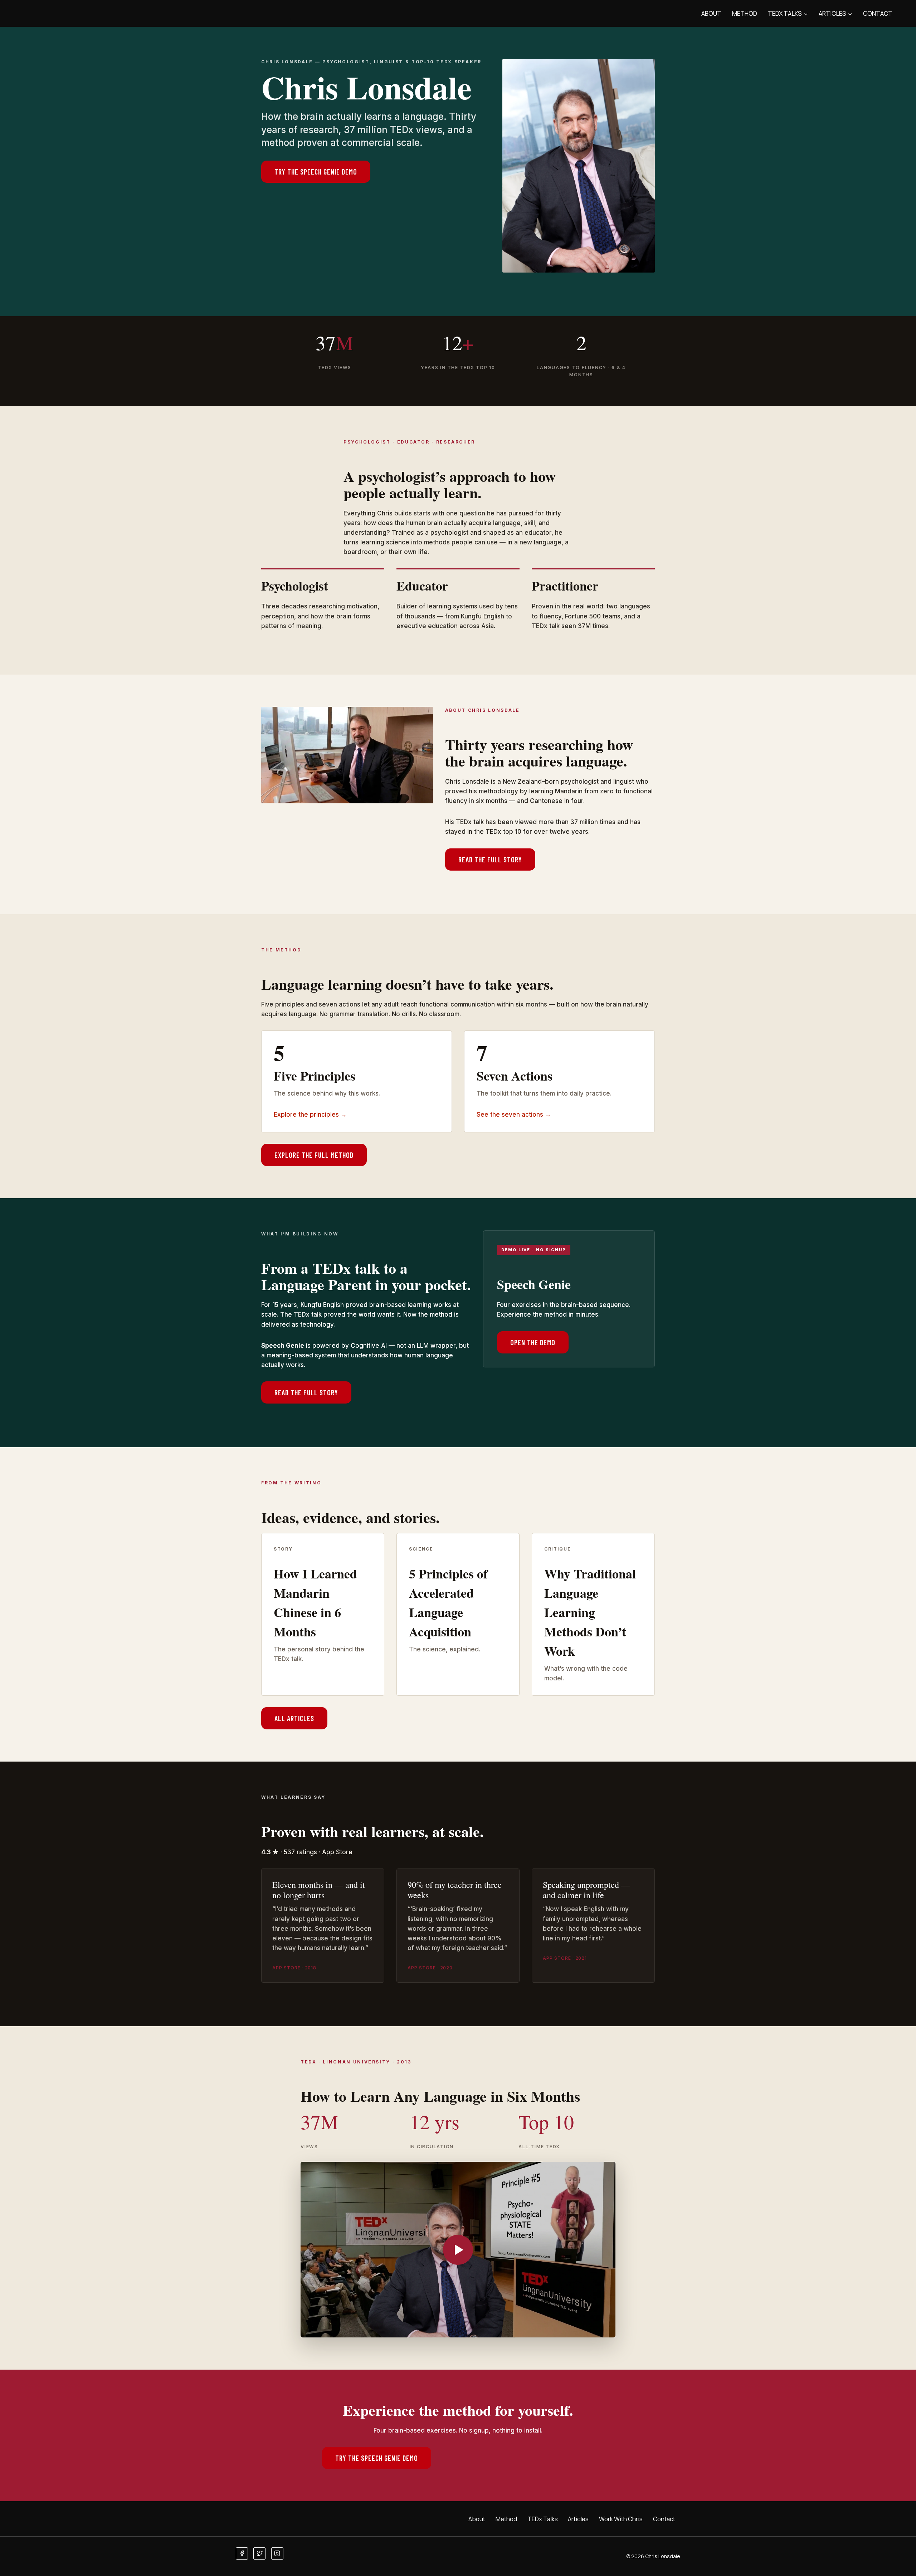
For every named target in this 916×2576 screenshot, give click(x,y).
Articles (578, 2519)
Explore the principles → (310, 1115)
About (711, 13)
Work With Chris (621, 2519)
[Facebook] (242, 2553)
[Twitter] (259, 2553)
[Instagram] (277, 2553)
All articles (294, 1718)
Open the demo (533, 1342)
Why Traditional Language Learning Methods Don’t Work (590, 1612)
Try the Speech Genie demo (316, 172)
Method (745, 13)
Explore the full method (314, 1155)
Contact (878, 13)
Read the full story (490, 860)
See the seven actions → (514, 1115)
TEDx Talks (543, 2519)
